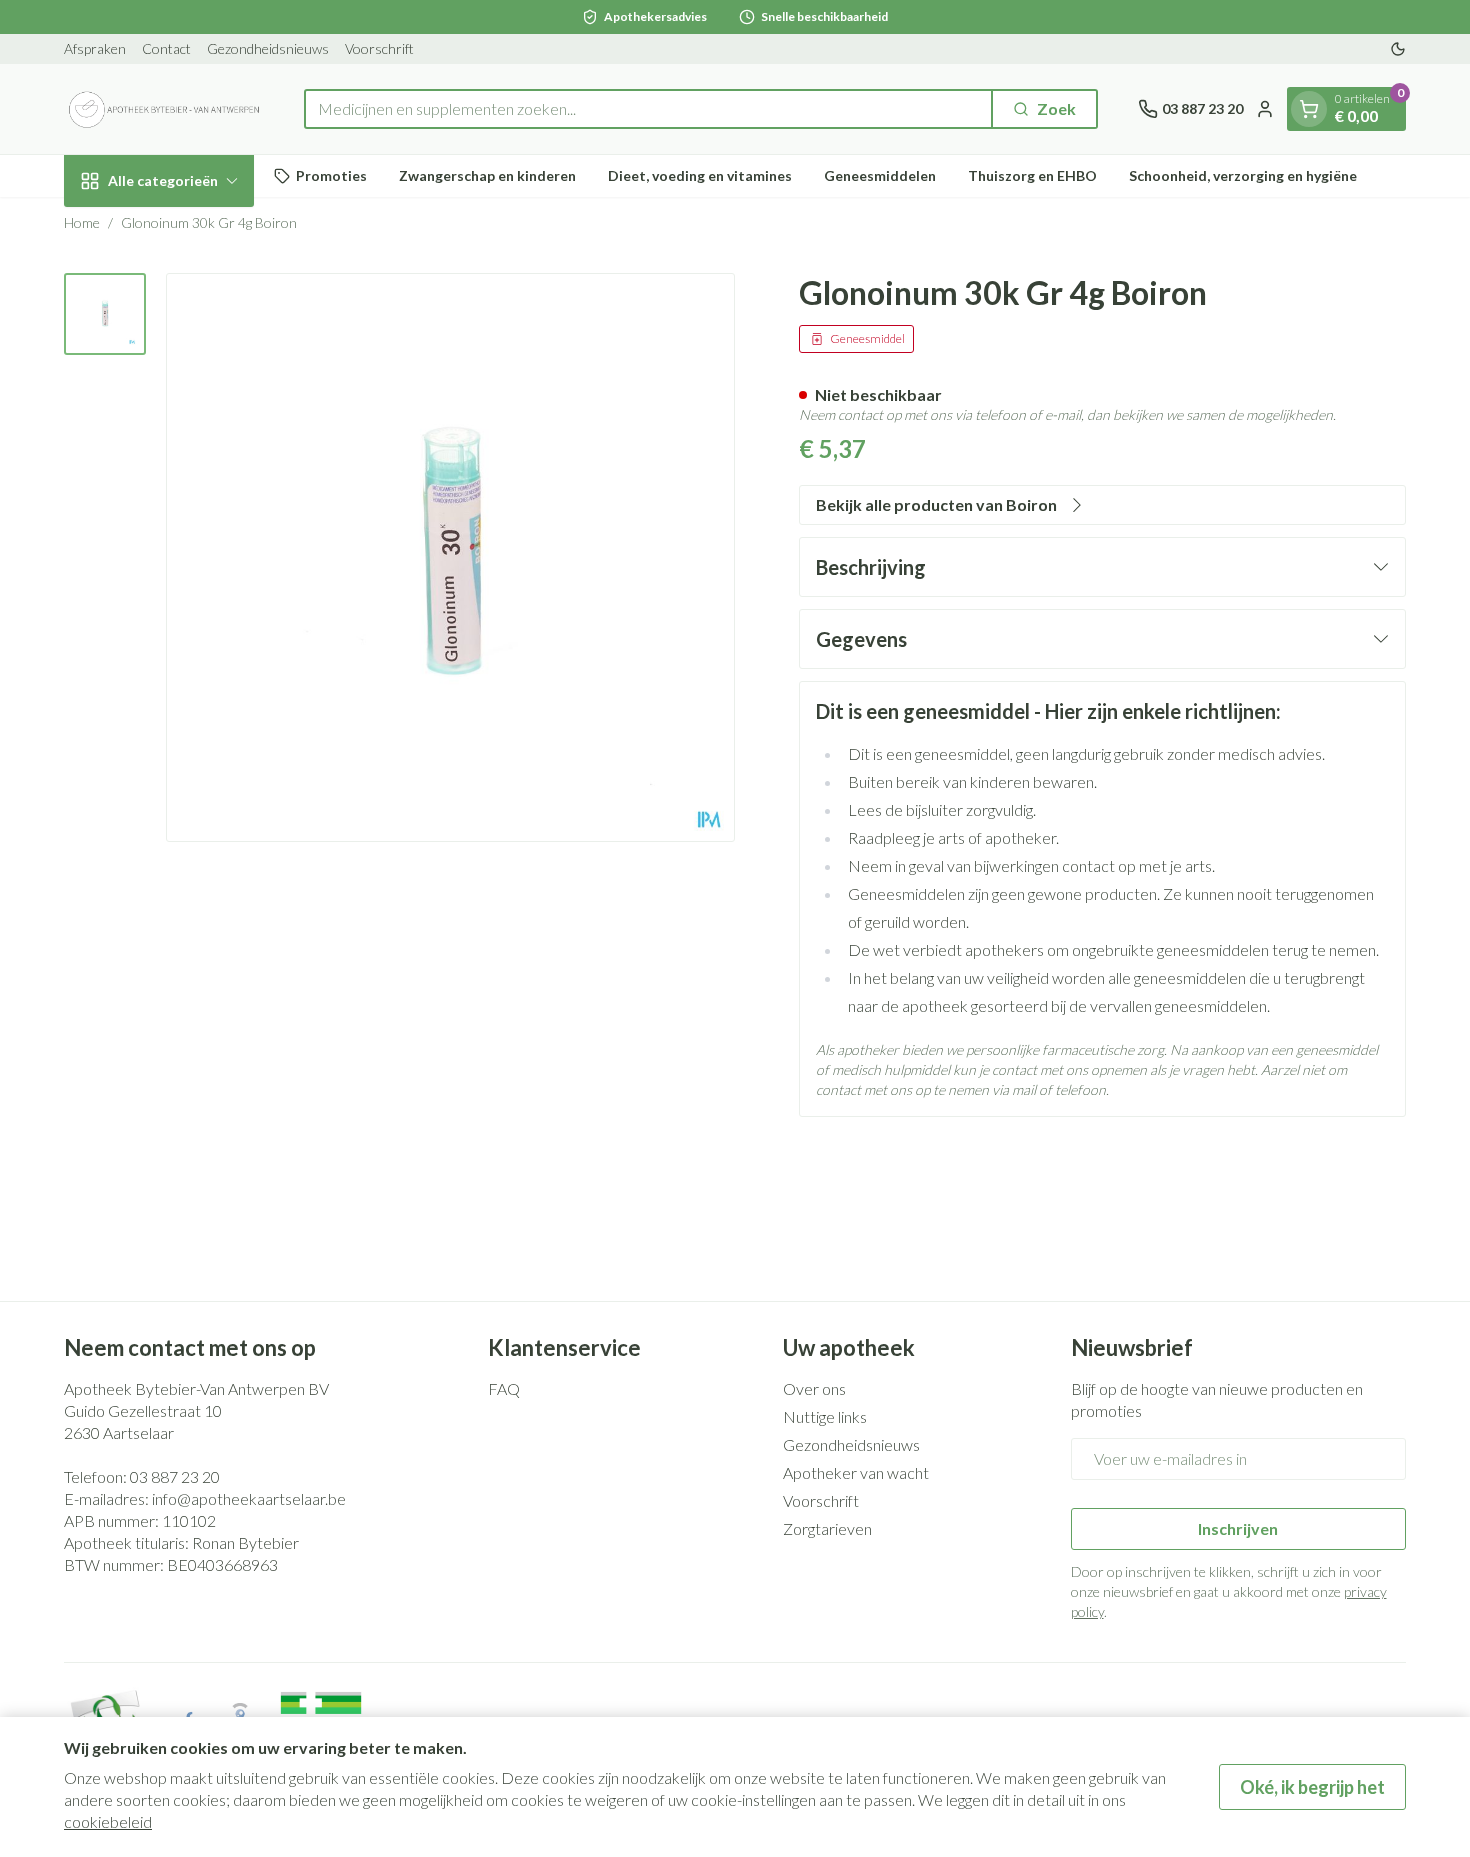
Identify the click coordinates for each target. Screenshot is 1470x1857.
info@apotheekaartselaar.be (249, 1498)
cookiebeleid (108, 1821)
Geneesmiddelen (880, 175)
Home (82, 222)
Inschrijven (1238, 1528)
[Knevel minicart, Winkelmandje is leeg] (1309, 109)
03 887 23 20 (175, 1476)
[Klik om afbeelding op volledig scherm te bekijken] (450, 557)
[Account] (1265, 109)
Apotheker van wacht (856, 1472)
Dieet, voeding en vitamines (700, 175)
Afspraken (95, 48)
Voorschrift (379, 48)
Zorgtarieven (827, 1528)
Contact (166, 48)
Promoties (331, 175)
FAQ (504, 1388)
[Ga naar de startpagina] (164, 109)
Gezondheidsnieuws (268, 48)
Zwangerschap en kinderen (487, 175)
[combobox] (648, 109)
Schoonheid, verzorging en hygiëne (1243, 175)
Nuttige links (825, 1416)
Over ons (814, 1388)
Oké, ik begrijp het (1312, 1787)
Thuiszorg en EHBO (1032, 175)
